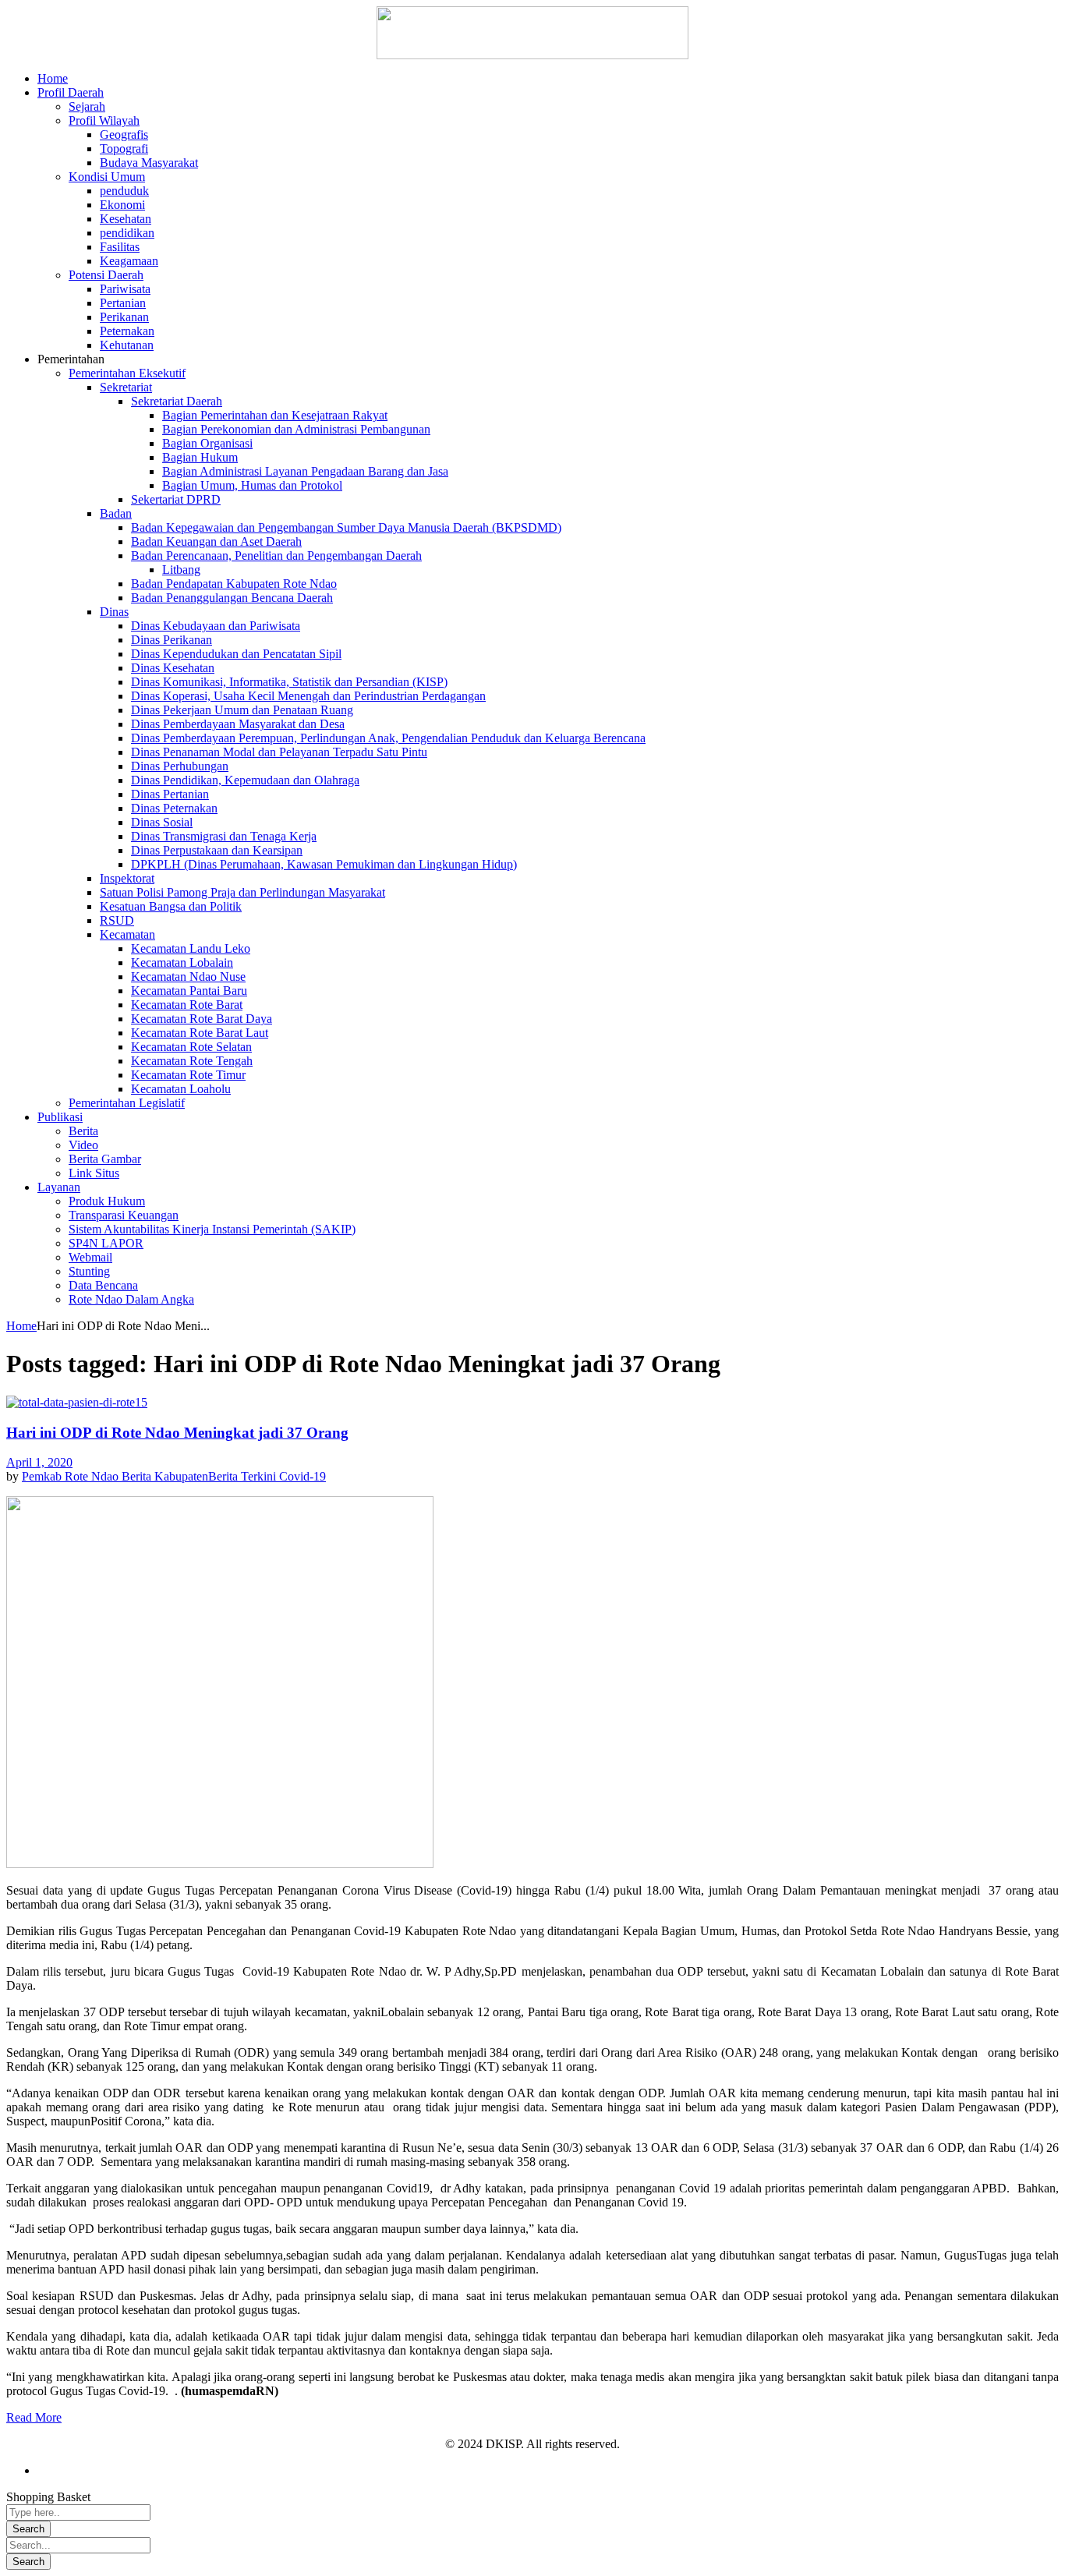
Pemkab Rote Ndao (72, 1476)
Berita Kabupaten (165, 1476)
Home (21, 1326)
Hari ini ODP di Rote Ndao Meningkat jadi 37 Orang (177, 1433)
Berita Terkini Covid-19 (267, 1476)
